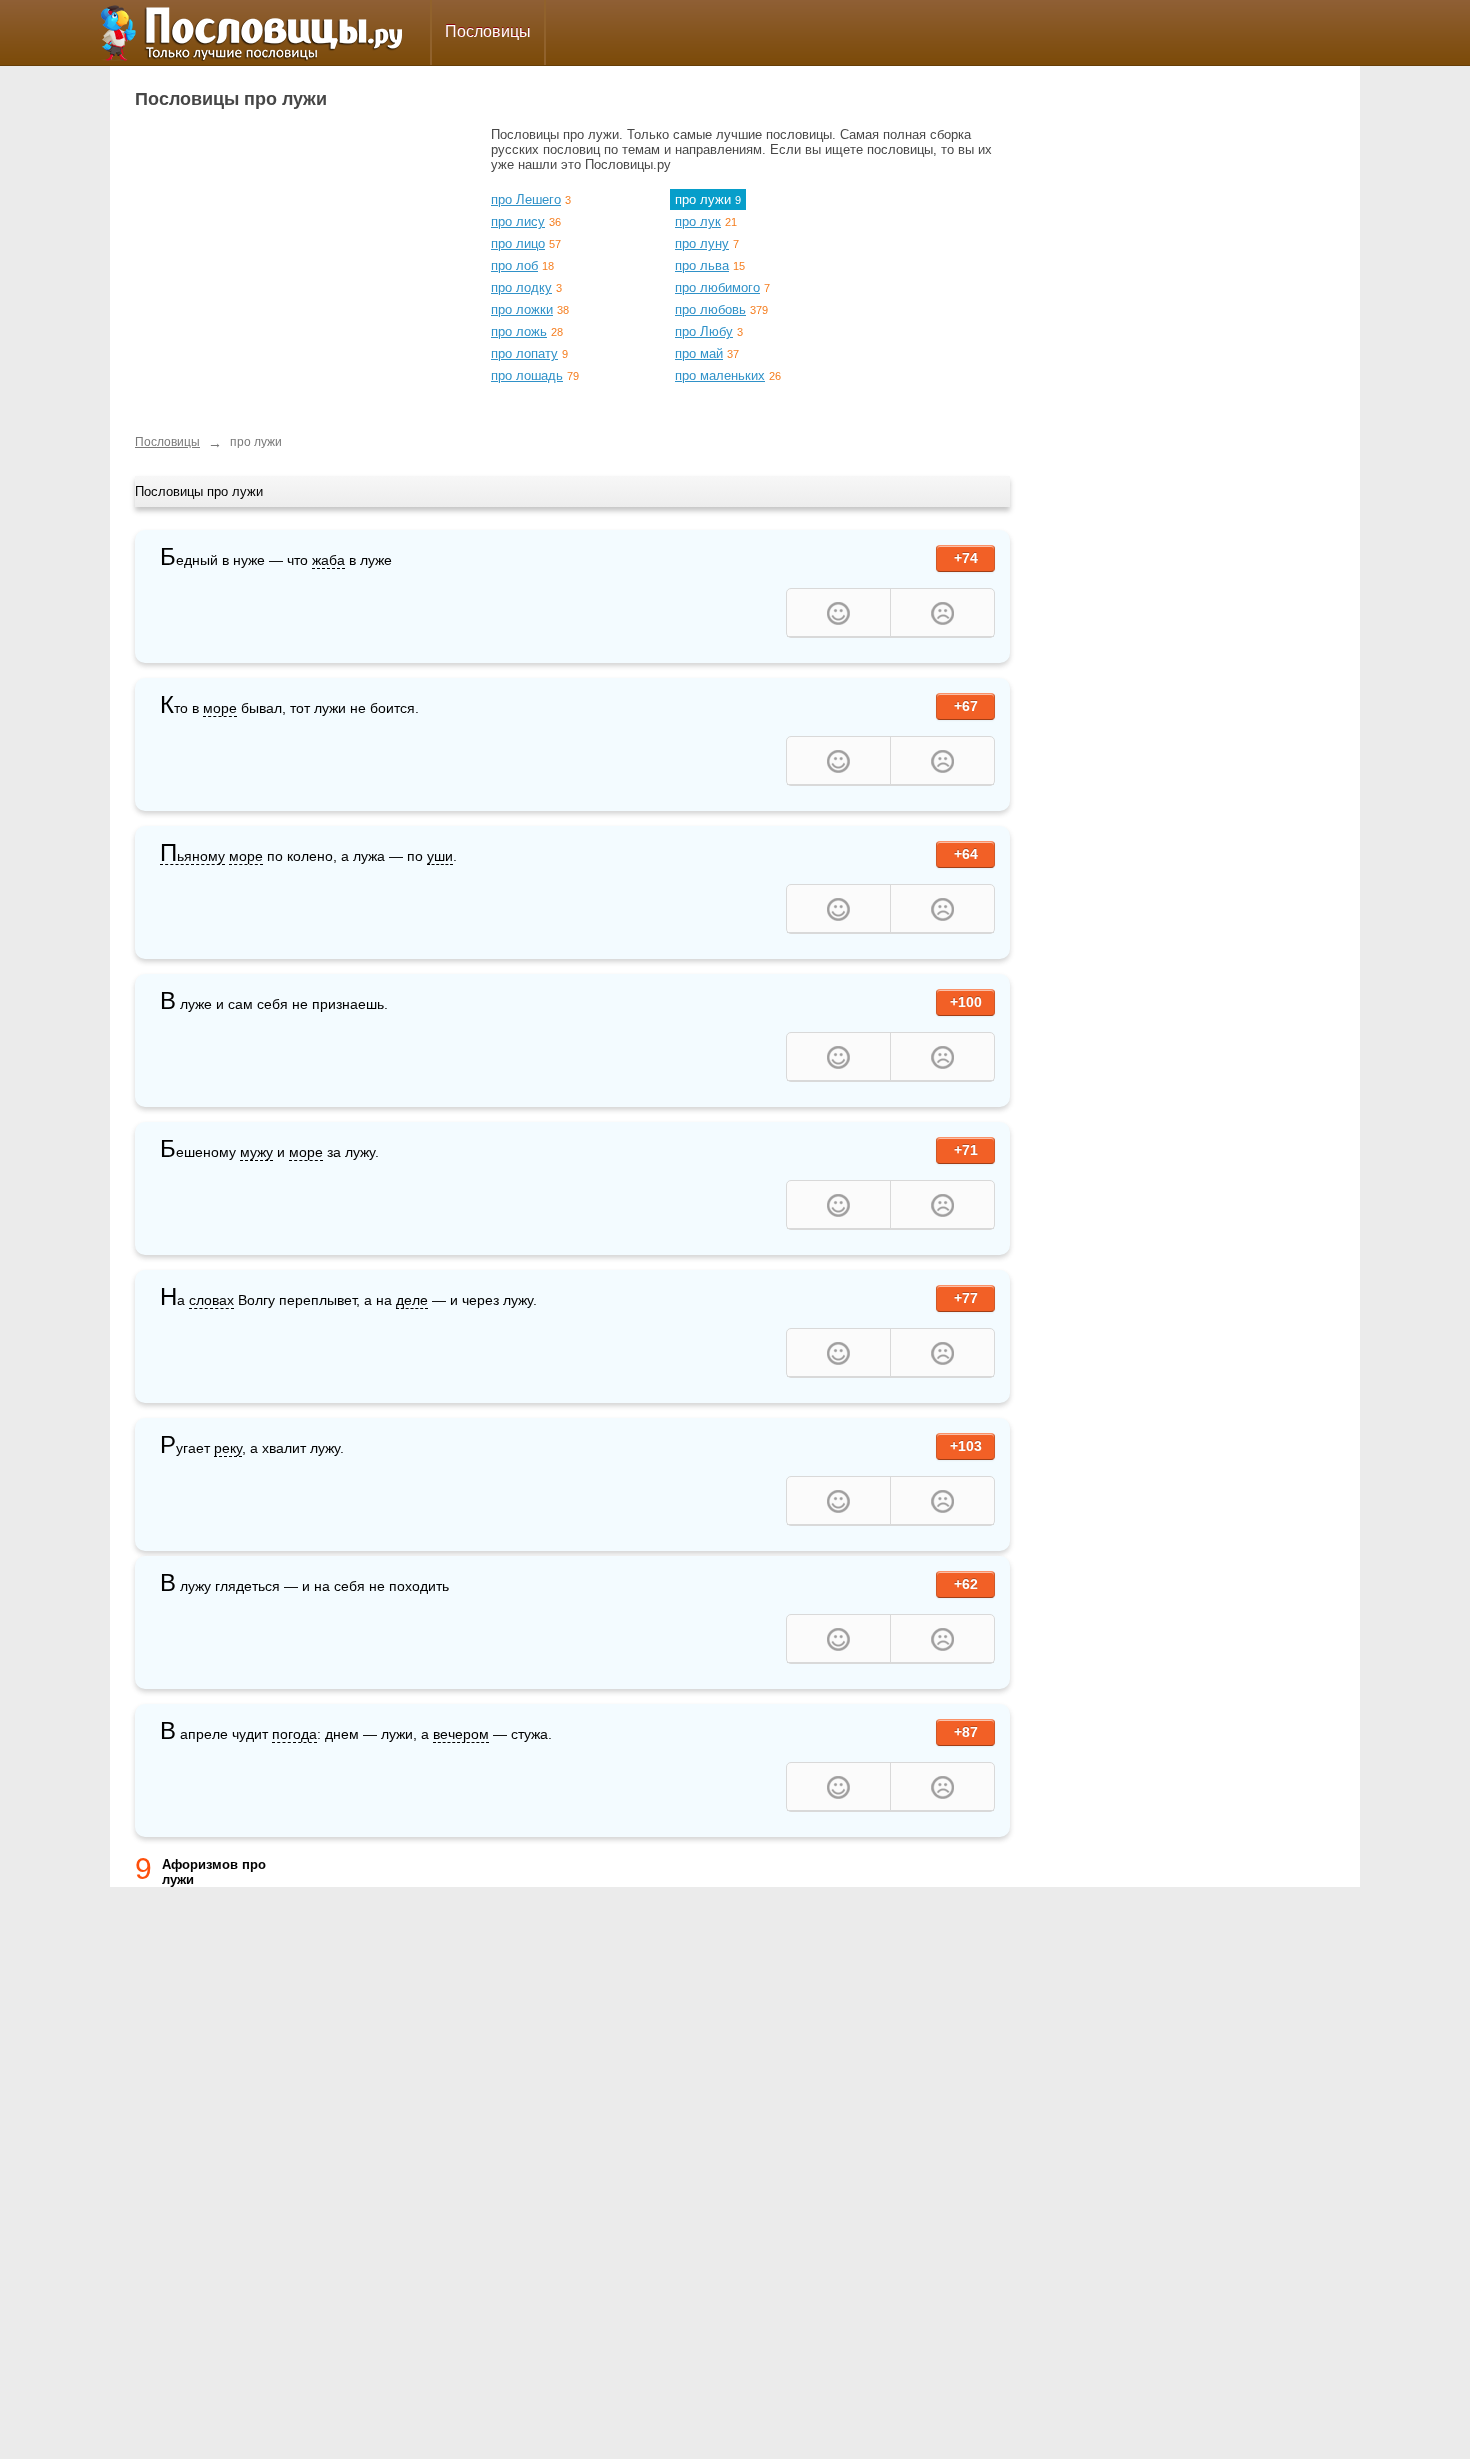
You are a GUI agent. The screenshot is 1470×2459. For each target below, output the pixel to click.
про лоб (514, 265)
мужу (256, 1152)
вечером (461, 1734)
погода (294, 1734)
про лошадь (527, 375)
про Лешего (526, 199)
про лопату (524, 353)
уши (440, 856)
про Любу (704, 331)
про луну (702, 243)
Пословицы (488, 31)
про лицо (518, 243)
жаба (328, 560)
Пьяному (192, 856)
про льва (702, 265)
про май (699, 353)
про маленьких (720, 375)
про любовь (710, 309)
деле (412, 1300)
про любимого (717, 287)
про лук (698, 221)
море (220, 708)
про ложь (519, 331)
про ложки (522, 309)
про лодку (521, 287)
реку (228, 1448)
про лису (518, 221)
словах (211, 1300)
